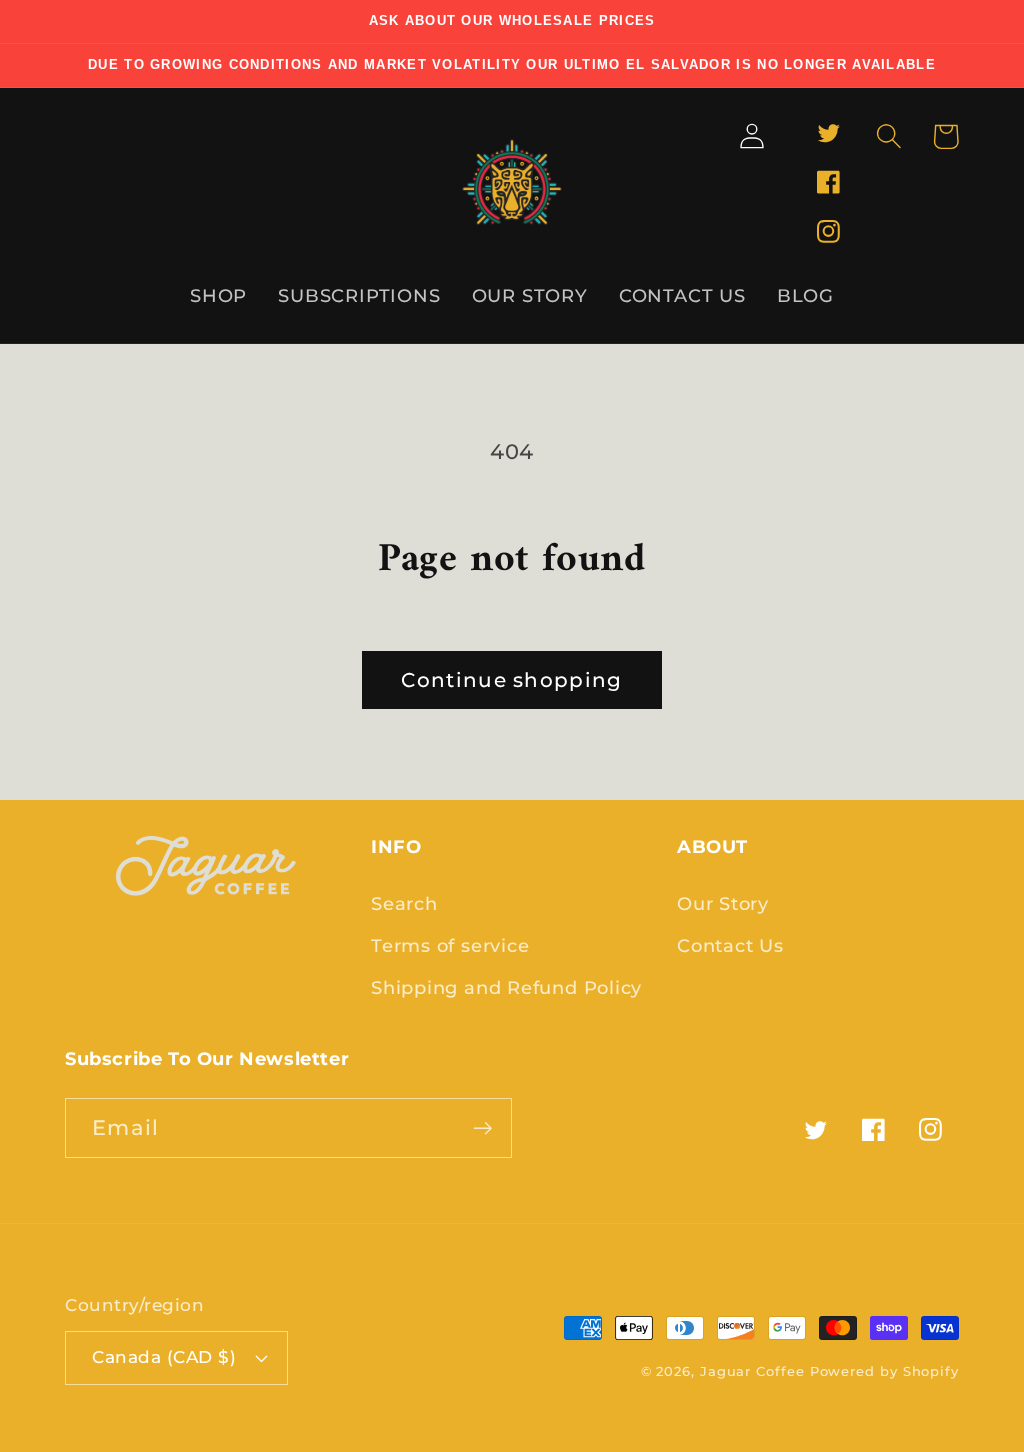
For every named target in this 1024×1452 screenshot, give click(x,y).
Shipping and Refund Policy (506, 987)
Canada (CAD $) (164, 1357)
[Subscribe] (482, 1128)
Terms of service (450, 945)
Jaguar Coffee (752, 1371)
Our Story (723, 903)
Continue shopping (511, 680)
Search (404, 903)
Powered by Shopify (884, 1371)
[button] (888, 136)
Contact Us (730, 945)
